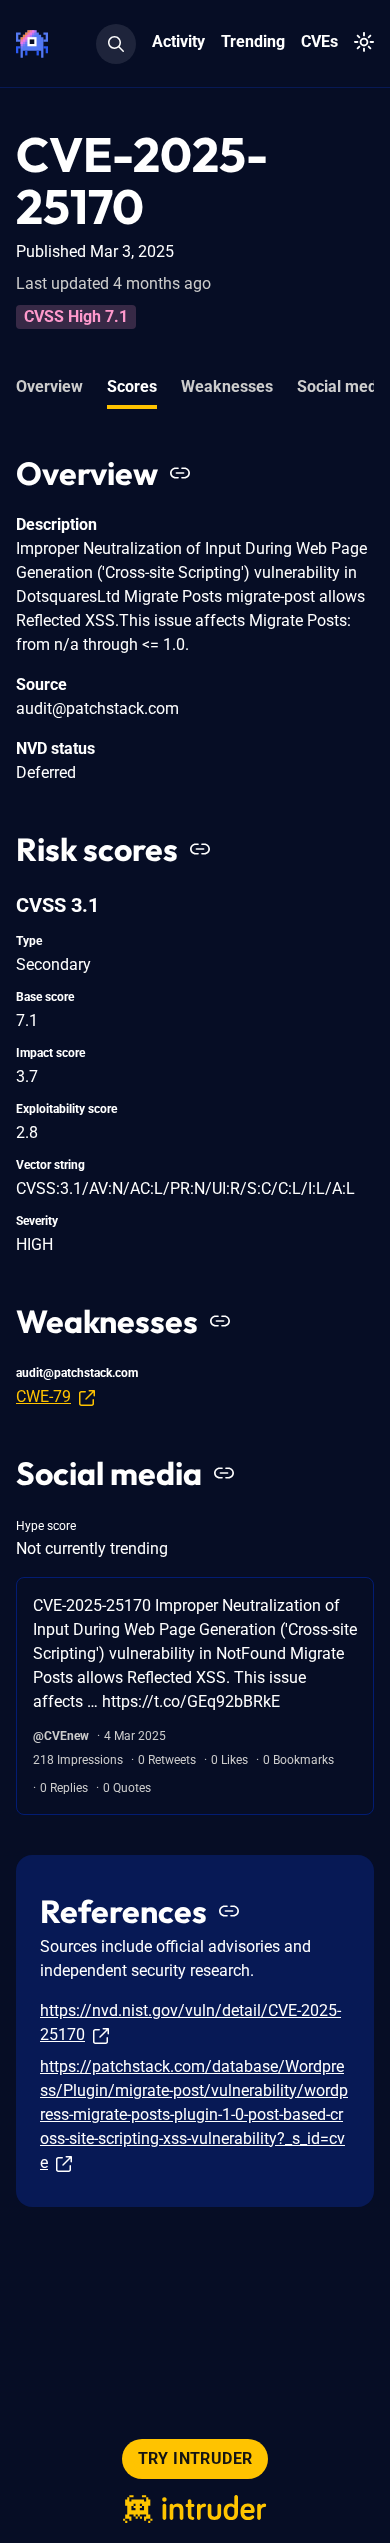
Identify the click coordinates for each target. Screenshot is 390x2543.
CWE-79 (43, 1396)
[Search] (116, 44)
